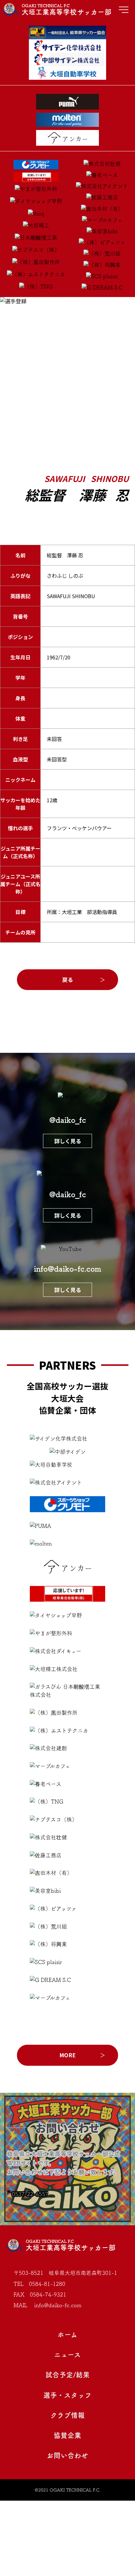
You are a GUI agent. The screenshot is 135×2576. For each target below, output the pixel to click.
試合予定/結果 (68, 2375)
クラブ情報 (68, 2415)
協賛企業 (67, 2435)
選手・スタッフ (67, 2395)
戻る (67, 980)
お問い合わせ (67, 2455)
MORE (67, 2055)
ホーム (67, 2335)
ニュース (67, 2355)
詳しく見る (68, 1141)
